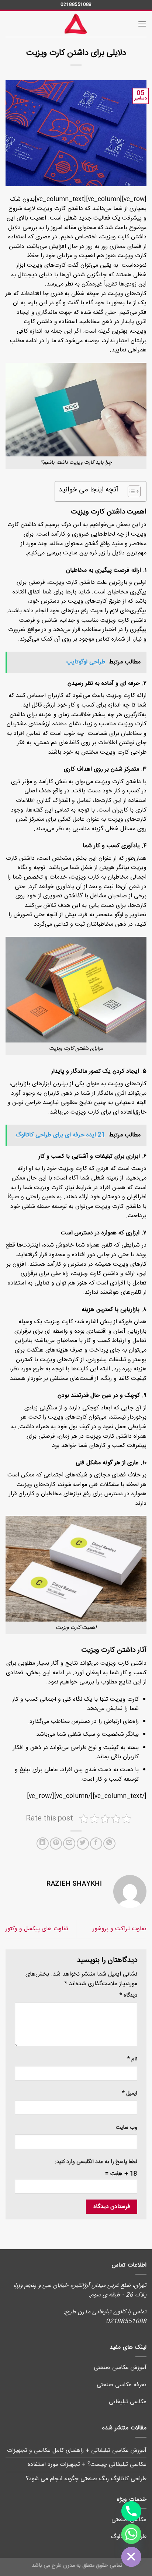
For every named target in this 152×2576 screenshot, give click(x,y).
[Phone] (131, 2511)
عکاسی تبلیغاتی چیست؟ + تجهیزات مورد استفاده (87, 2465)
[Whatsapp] (131, 2534)
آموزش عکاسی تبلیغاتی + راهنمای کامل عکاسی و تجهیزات (77, 2451)
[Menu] (142, 24)
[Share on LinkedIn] (43, 1843)
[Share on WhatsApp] (109, 1843)
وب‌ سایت (127, 2128)
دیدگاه (128, 1996)
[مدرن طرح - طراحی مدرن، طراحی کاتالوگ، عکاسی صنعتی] (76, 24)
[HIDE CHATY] (131, 2557)
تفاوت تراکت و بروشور (120, 1929)
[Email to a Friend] (69, 1843)
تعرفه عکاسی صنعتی (122, 2385)
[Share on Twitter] (83, 1843)
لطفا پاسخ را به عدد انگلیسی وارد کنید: (96, 2162)
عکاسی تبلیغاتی (128, 2402)
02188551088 (76, 4)
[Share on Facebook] (96, 1843)
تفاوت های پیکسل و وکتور (37, 1929)
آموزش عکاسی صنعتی (120, 2368)
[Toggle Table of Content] (130, 491)
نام (132, 2059)
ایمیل (130, 2094)
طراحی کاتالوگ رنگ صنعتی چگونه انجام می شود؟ (86, 2479)
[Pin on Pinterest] (56, 1843)
